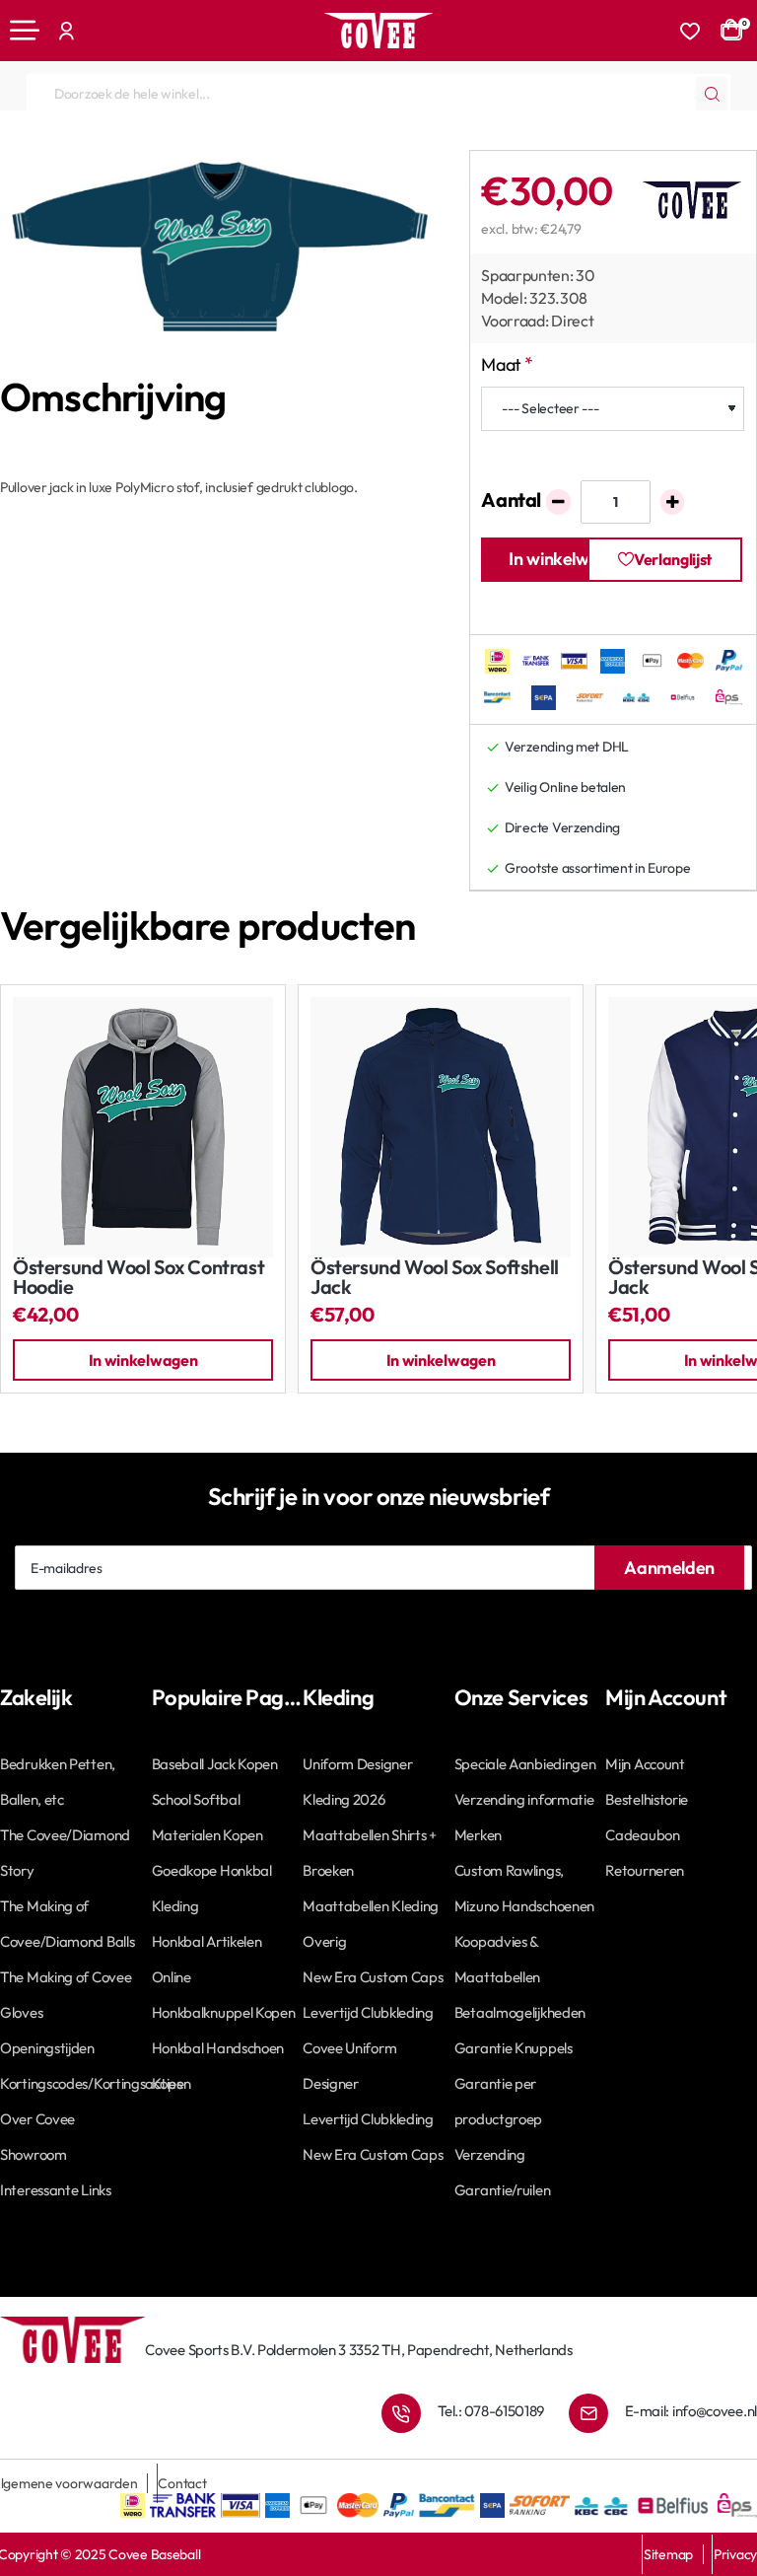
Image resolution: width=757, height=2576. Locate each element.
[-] (558, 502)
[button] (558, 560)
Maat (501, 364)
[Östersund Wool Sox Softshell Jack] (441, 1127)
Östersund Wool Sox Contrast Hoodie (138, 1278)
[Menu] (25, 31)
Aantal (511, 500)
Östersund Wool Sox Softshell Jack (435, 1278)
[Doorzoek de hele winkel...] (712, 94)
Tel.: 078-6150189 (491, 2411)
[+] (673, 502)
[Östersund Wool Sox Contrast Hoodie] (143, 1127)
